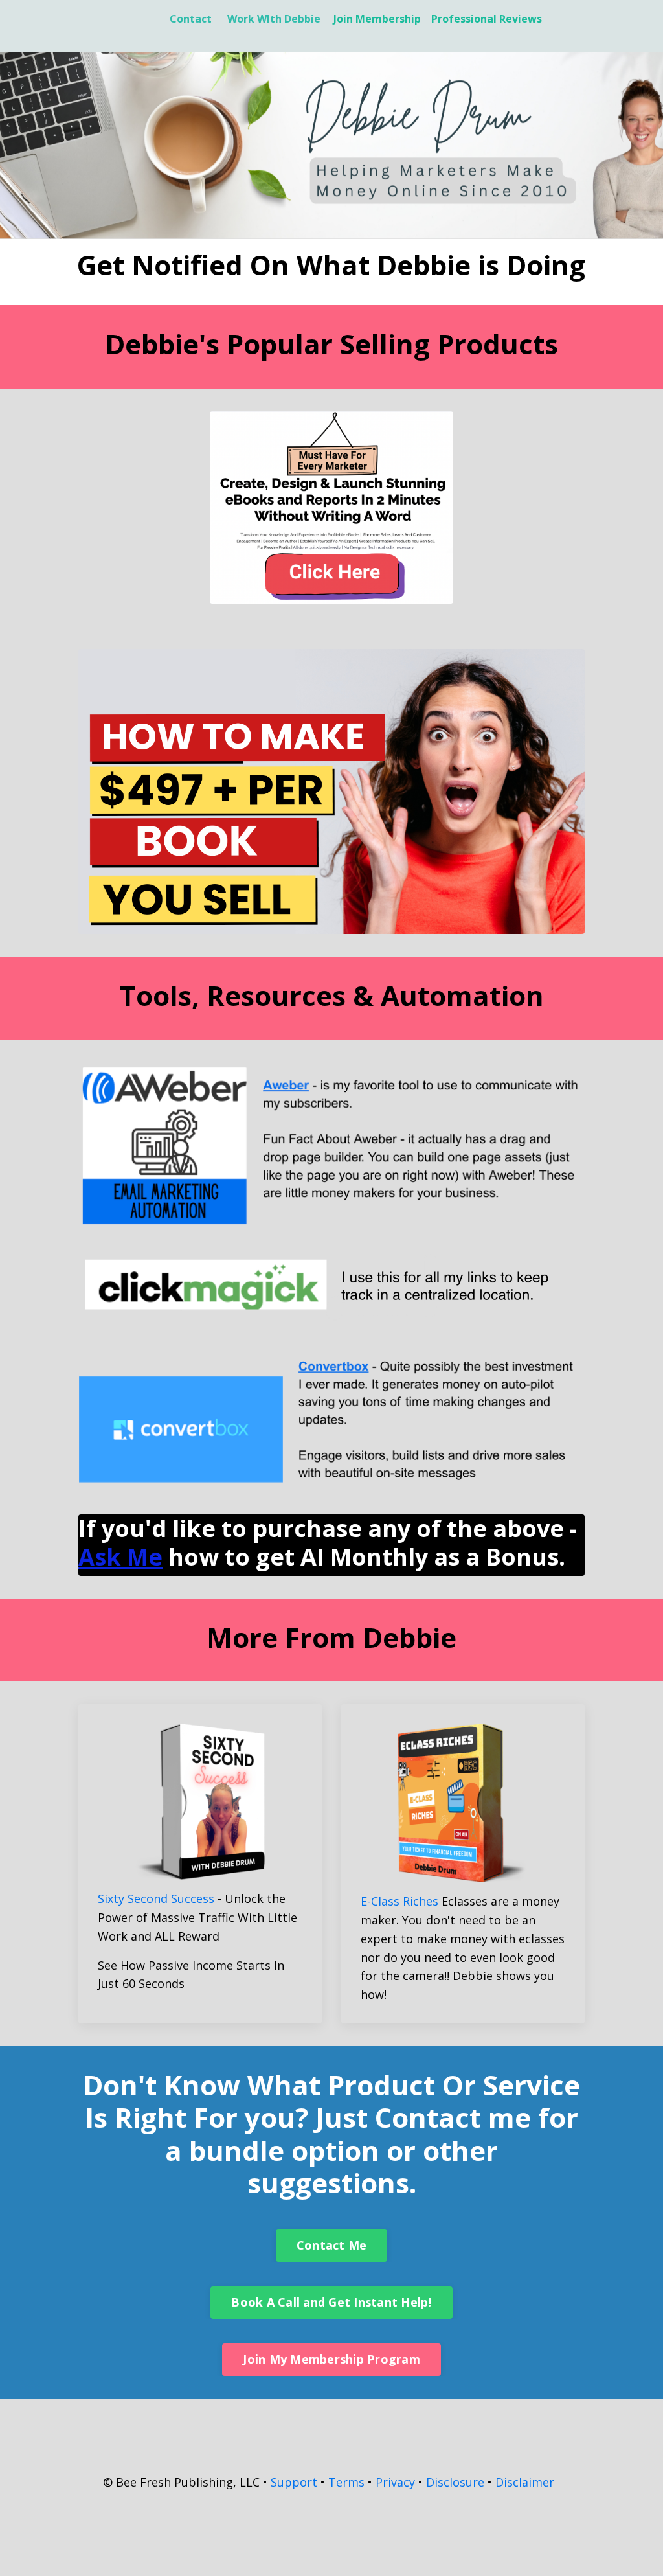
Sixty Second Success (156, 1898)
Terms (346, 2482)
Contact (191, 19)
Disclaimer (525, 2482)
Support (294, 2482)
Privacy (395, 2482)
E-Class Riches (399, 1901)
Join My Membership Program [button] (331, 2359)
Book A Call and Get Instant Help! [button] (331, 2302)
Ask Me (120, 1557)
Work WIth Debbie (274, 19)
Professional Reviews (487, 19)
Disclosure (455, 2482)
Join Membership (377, 19)
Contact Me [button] (332, 2245)
